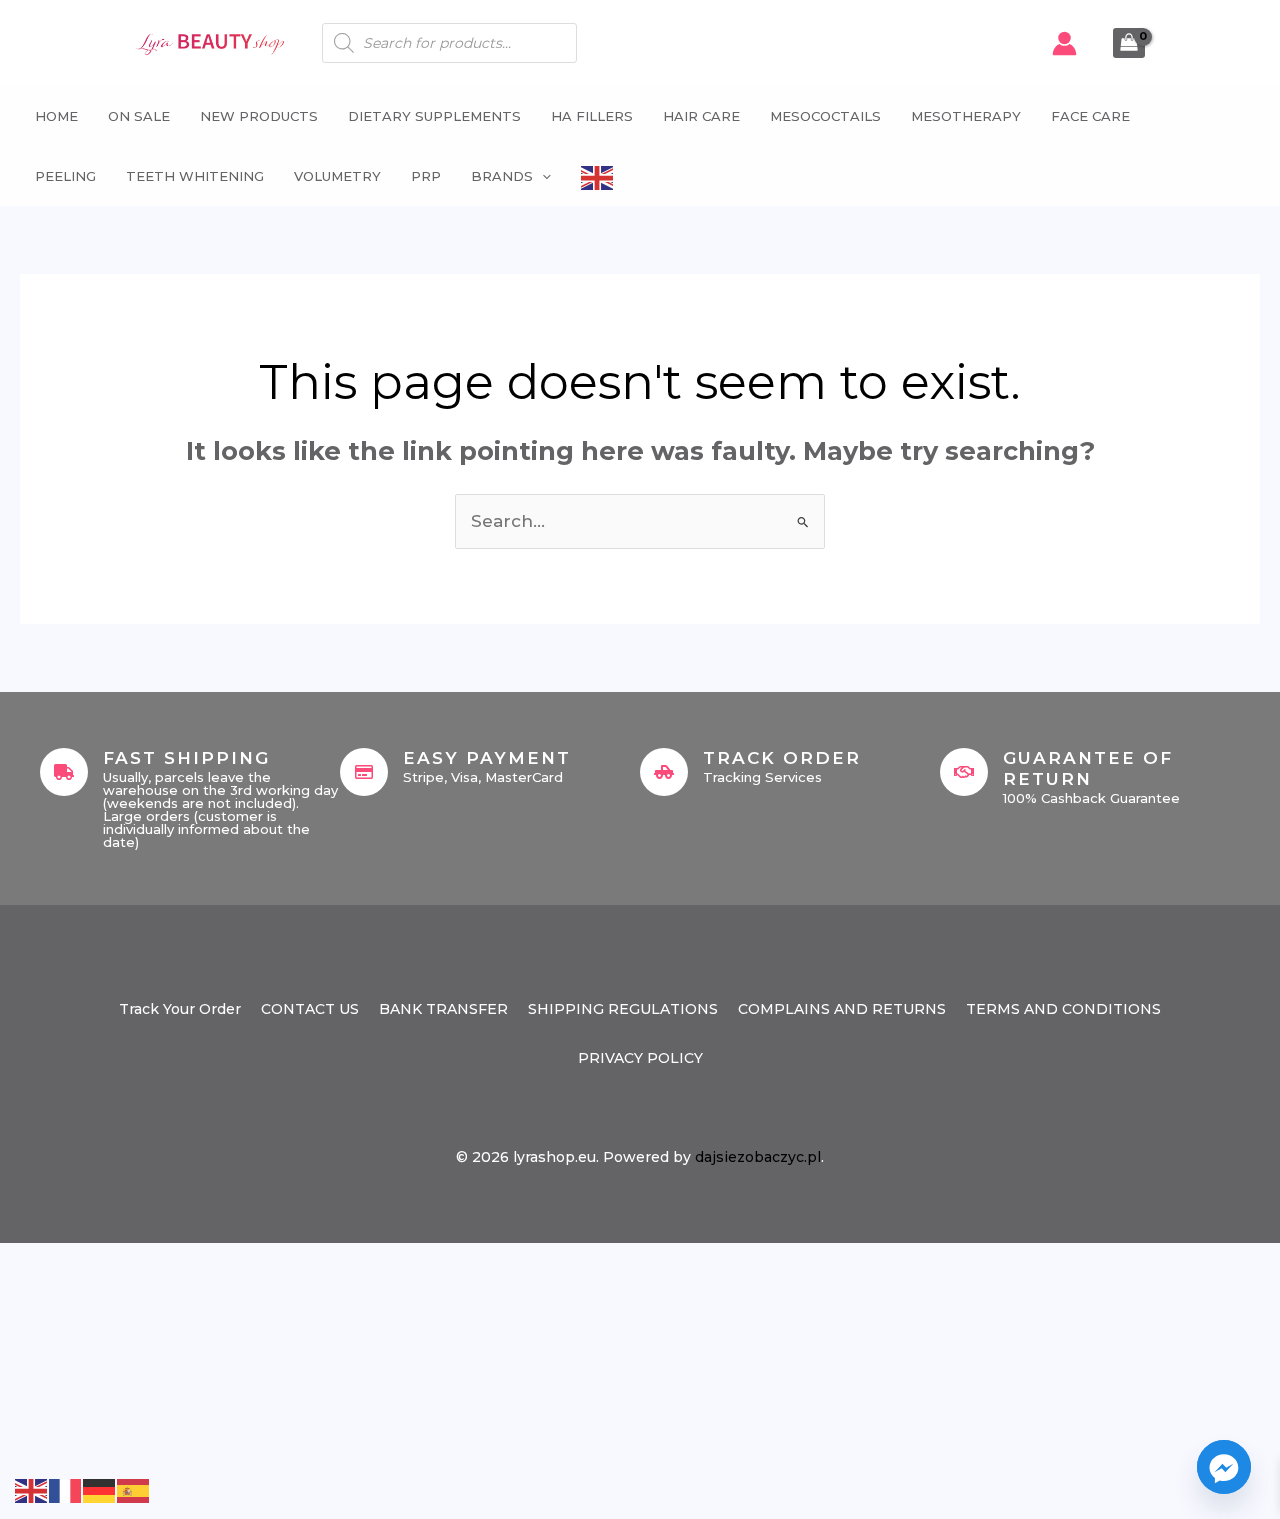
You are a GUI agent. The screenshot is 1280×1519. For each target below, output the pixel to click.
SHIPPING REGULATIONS (623, 1009)
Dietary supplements (434, 116)
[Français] (66, 1489)
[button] (542, 176)
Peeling (65, 176)
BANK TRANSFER (443, 1009)
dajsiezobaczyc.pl (758, 1157)
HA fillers (592, 116)
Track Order (782, 758)
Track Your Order (180, 1009)
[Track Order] (664, 772)
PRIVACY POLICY (640, 1058)
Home (56, 116)
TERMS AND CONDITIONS (1063, 1009)
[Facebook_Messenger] (1224, 1467)
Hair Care (701, 116)
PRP (426, 176)
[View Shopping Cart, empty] (1129, 43)
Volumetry (337, 176)
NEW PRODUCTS (259, 116)
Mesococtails (825, 116)
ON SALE (139, 116)
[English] (598, 176)
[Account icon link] (1064, 43)
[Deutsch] (100, 1489)
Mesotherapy (966, 116)
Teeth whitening (195, 176)
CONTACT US (310, 1009)
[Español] (134, 1489)
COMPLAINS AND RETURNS (842, 1009)
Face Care (1090, 116)
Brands (502, 176)
